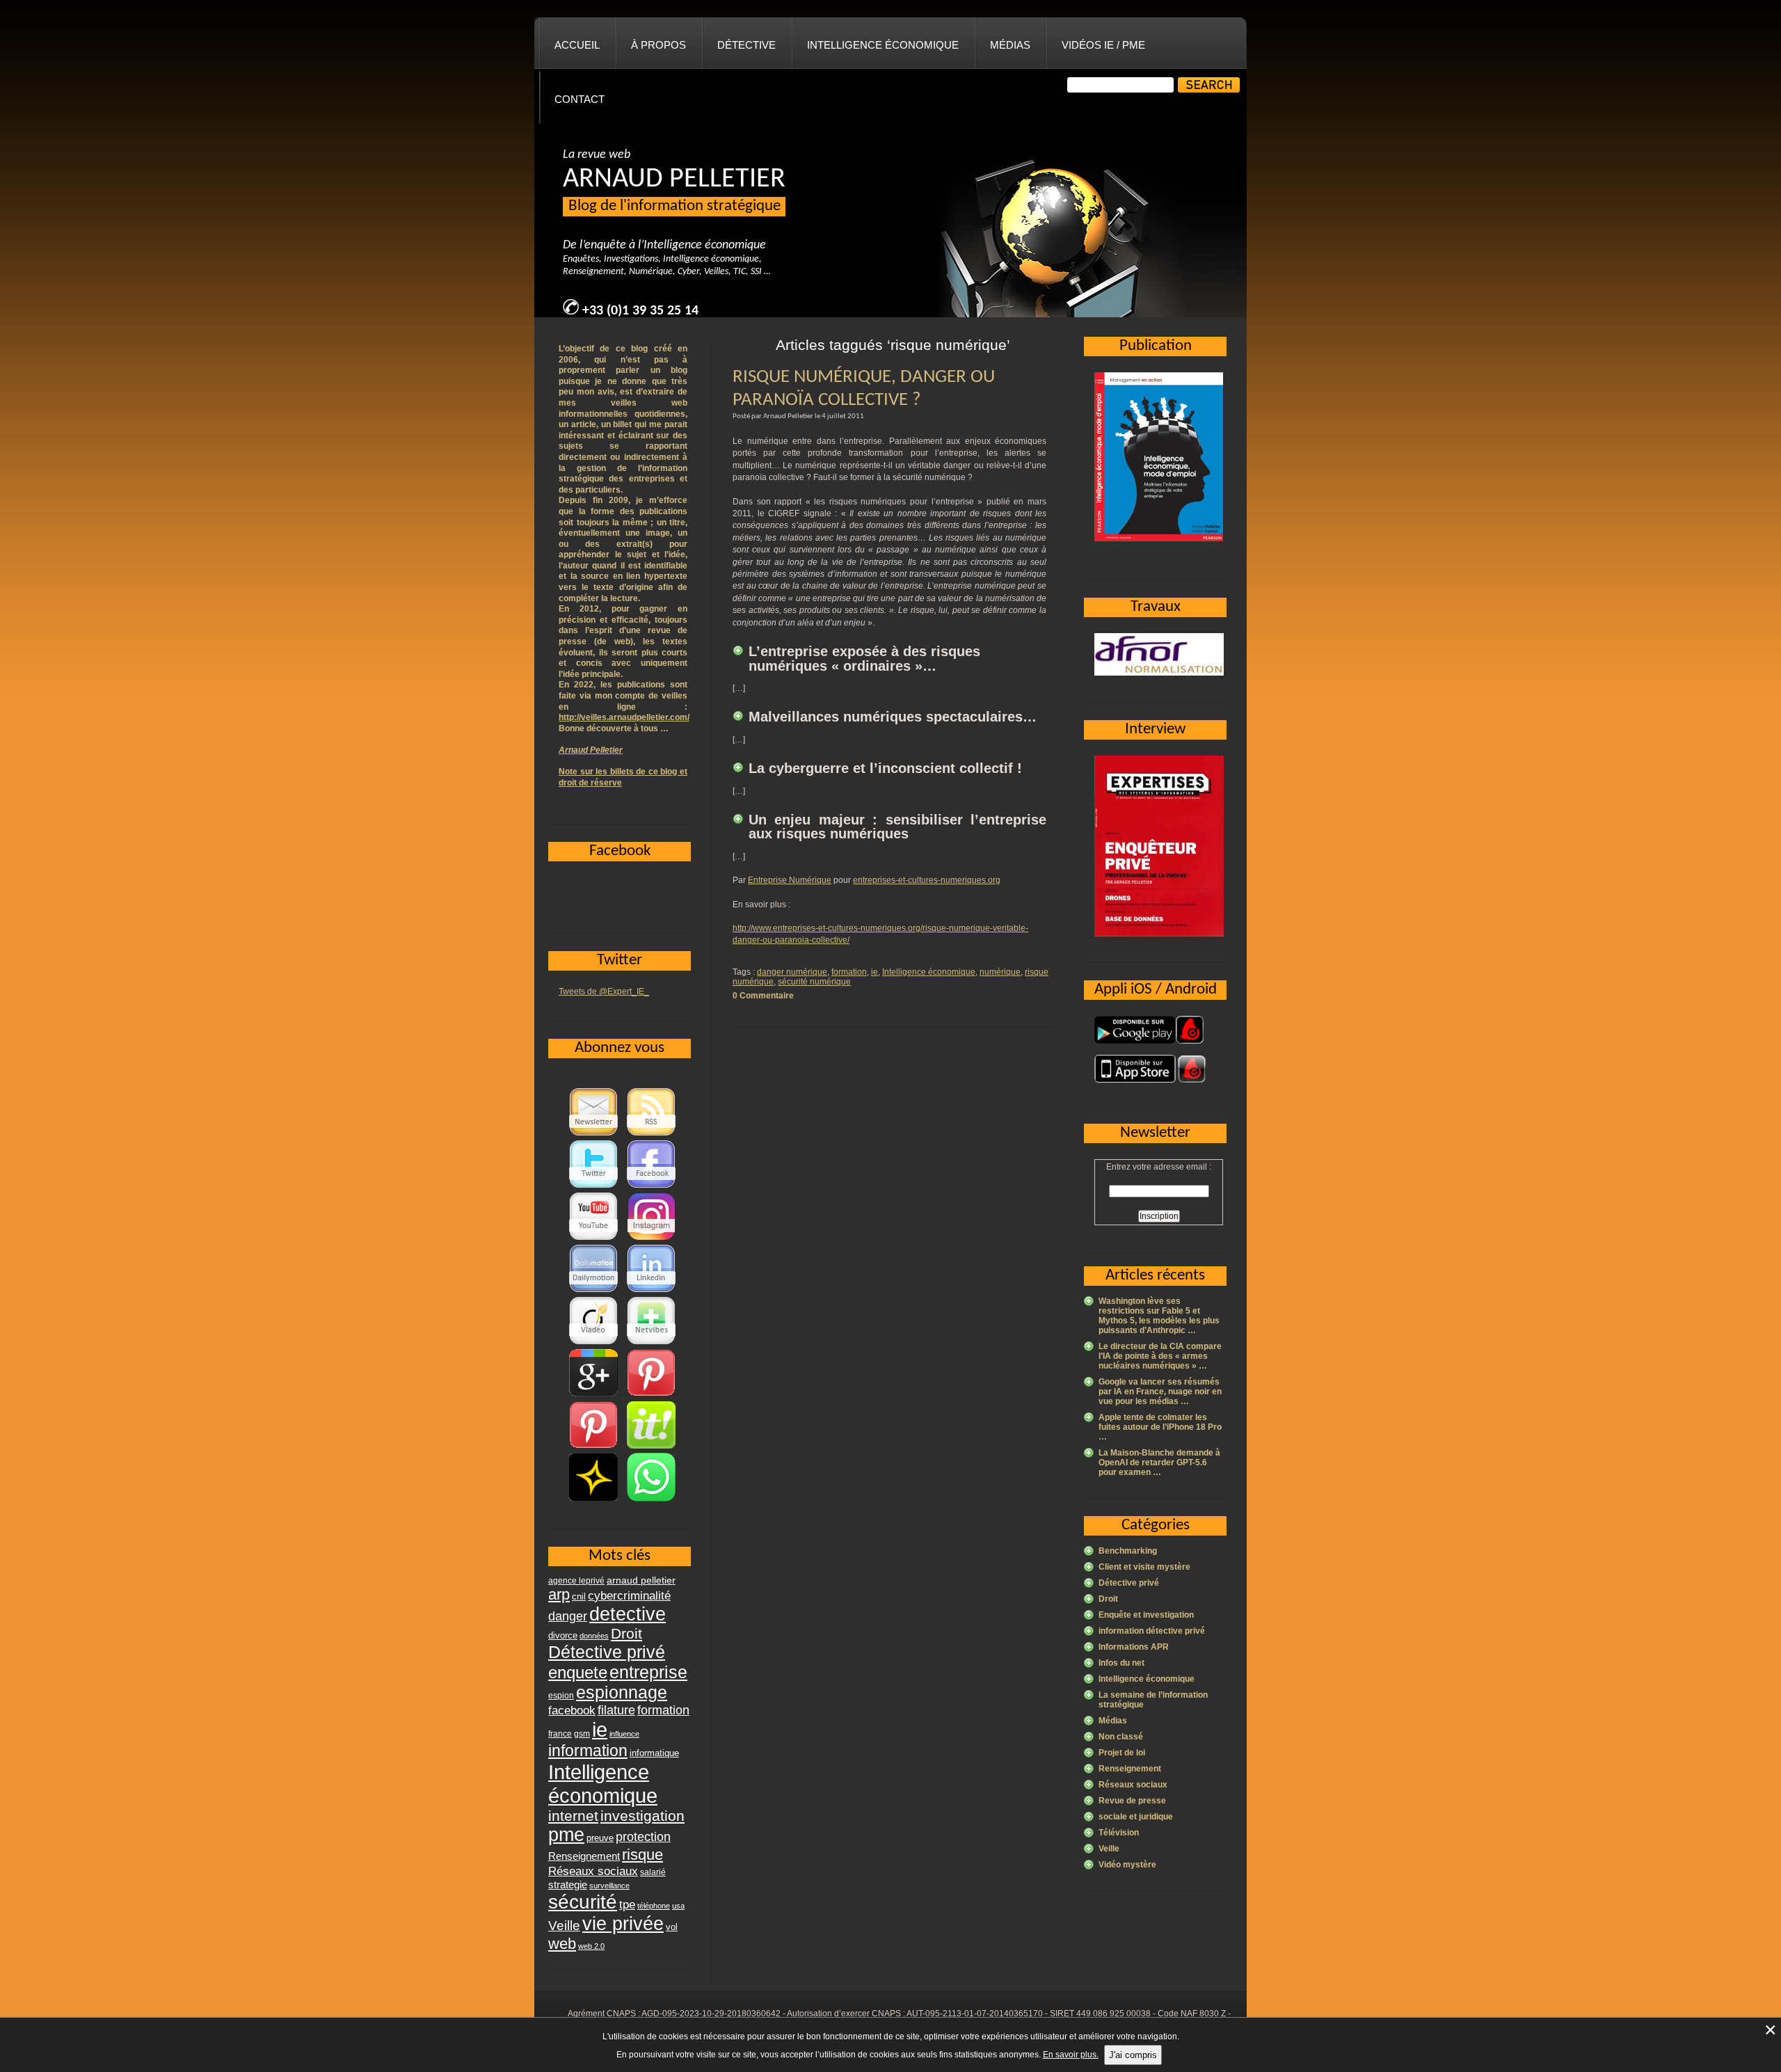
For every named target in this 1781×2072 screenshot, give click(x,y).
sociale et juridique (1136, 1817)
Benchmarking (1128, 1551)
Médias (1010, 45)
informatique (654, 1753)
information (588, 1751)
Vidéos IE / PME (1103, 45)
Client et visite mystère (1144, 1567)
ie (874, 972)
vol (672, 1927)
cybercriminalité (629, 1595)
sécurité (583, 1902)
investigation (642, 1816)
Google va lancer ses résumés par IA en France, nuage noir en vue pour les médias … (1160, 1392)
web (562, 1944)
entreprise (648, 1672)
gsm (582, 1734)
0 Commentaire (763, 996)
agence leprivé (576, 1581)
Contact (580, 99)
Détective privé (1129, 1583)
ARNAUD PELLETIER (674, 180)
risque (642, 1855)
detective (628, 1614)
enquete (578, 1672)
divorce (563, 1635)
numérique (1000, 972)
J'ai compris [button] (1133, 2055)
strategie (568, 1884)
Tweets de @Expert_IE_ (604, 991)
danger (568, 1616)
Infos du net (1121, 1663)
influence (624, 1734)
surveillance (609, 1886)
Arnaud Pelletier (591, 750)
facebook (572, 1710)
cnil (579, 1597)
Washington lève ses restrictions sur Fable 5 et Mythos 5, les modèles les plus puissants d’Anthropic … (1159, 1316)
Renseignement (1130, 1769)
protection (643, 1836)
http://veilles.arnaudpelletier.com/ (624, 717)
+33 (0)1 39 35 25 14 (640, 311)
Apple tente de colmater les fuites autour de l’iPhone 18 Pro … (1160, 1427)
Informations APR (1134, 1647)
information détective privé (1152, 1631)
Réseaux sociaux (1133, 1785)
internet (573, 1816)
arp (559, 1594)
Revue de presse (1132, 1801)
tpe (627, 1904)
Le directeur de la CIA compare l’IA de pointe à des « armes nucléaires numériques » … (1160, 1356)
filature (616, 1710)
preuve (600, 1838)
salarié (653, 1872)
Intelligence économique (883, 45)
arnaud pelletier (641, 1580)
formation (849, 972)
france (560, 1734)
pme (566, 1835)
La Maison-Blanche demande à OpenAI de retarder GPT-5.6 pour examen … (1159, 1463)
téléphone (654, 1906)
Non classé (1121, 1737)
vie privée (623, 1924)
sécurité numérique (814, 982)
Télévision (1119, 1833)
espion (561, 1696)
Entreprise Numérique (790, 880)
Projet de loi (1122, 1753)
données (594, 1636)
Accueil (577, 45)
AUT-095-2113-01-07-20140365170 (975, 2014)
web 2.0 (591, 1946)
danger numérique (792, 972)
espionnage (622, 1692)
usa (678, 1906)
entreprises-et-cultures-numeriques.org (927, 880)
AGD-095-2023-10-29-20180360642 (711, 2014)
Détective (746, 45)
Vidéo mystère (1127, 1865)
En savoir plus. (1071, 2055)
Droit (1108, 1599)
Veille (1109, 1849)
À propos (658, 45)
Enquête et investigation (1146, 1615)
